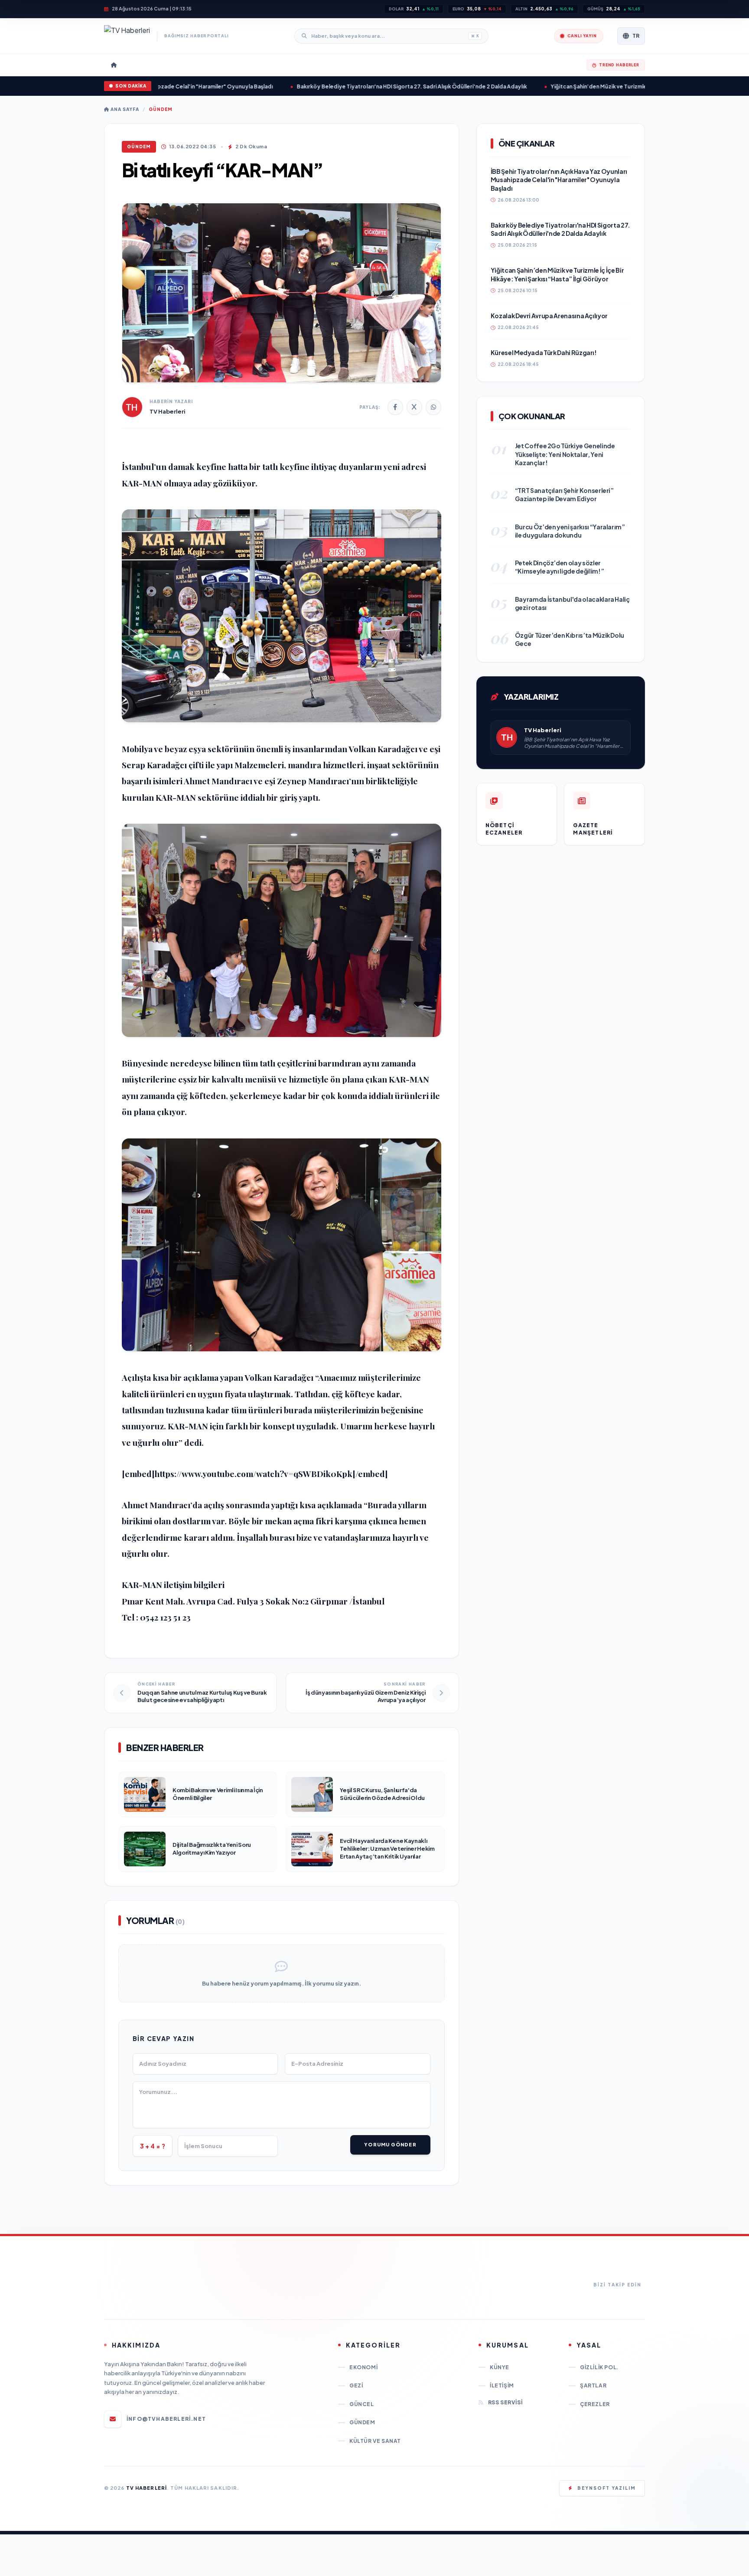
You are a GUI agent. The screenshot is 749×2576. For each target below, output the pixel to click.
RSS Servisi (505, 2402)
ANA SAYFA (124, 109)
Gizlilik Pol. (599, 2367)
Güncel (362, 2404)
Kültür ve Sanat (375, 2441)
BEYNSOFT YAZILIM (607, 2488)
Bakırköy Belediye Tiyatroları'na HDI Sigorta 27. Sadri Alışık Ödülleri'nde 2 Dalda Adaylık (352, 86)
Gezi (356, 2385)
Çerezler (595, 2404)
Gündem (161, 109)
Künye (500, 2367)
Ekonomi (363, 2367)
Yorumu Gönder (390, 2144)
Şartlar (593, 2385)
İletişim (502, 2385)
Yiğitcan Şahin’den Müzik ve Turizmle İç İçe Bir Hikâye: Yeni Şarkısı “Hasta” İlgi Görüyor (603, 86)
